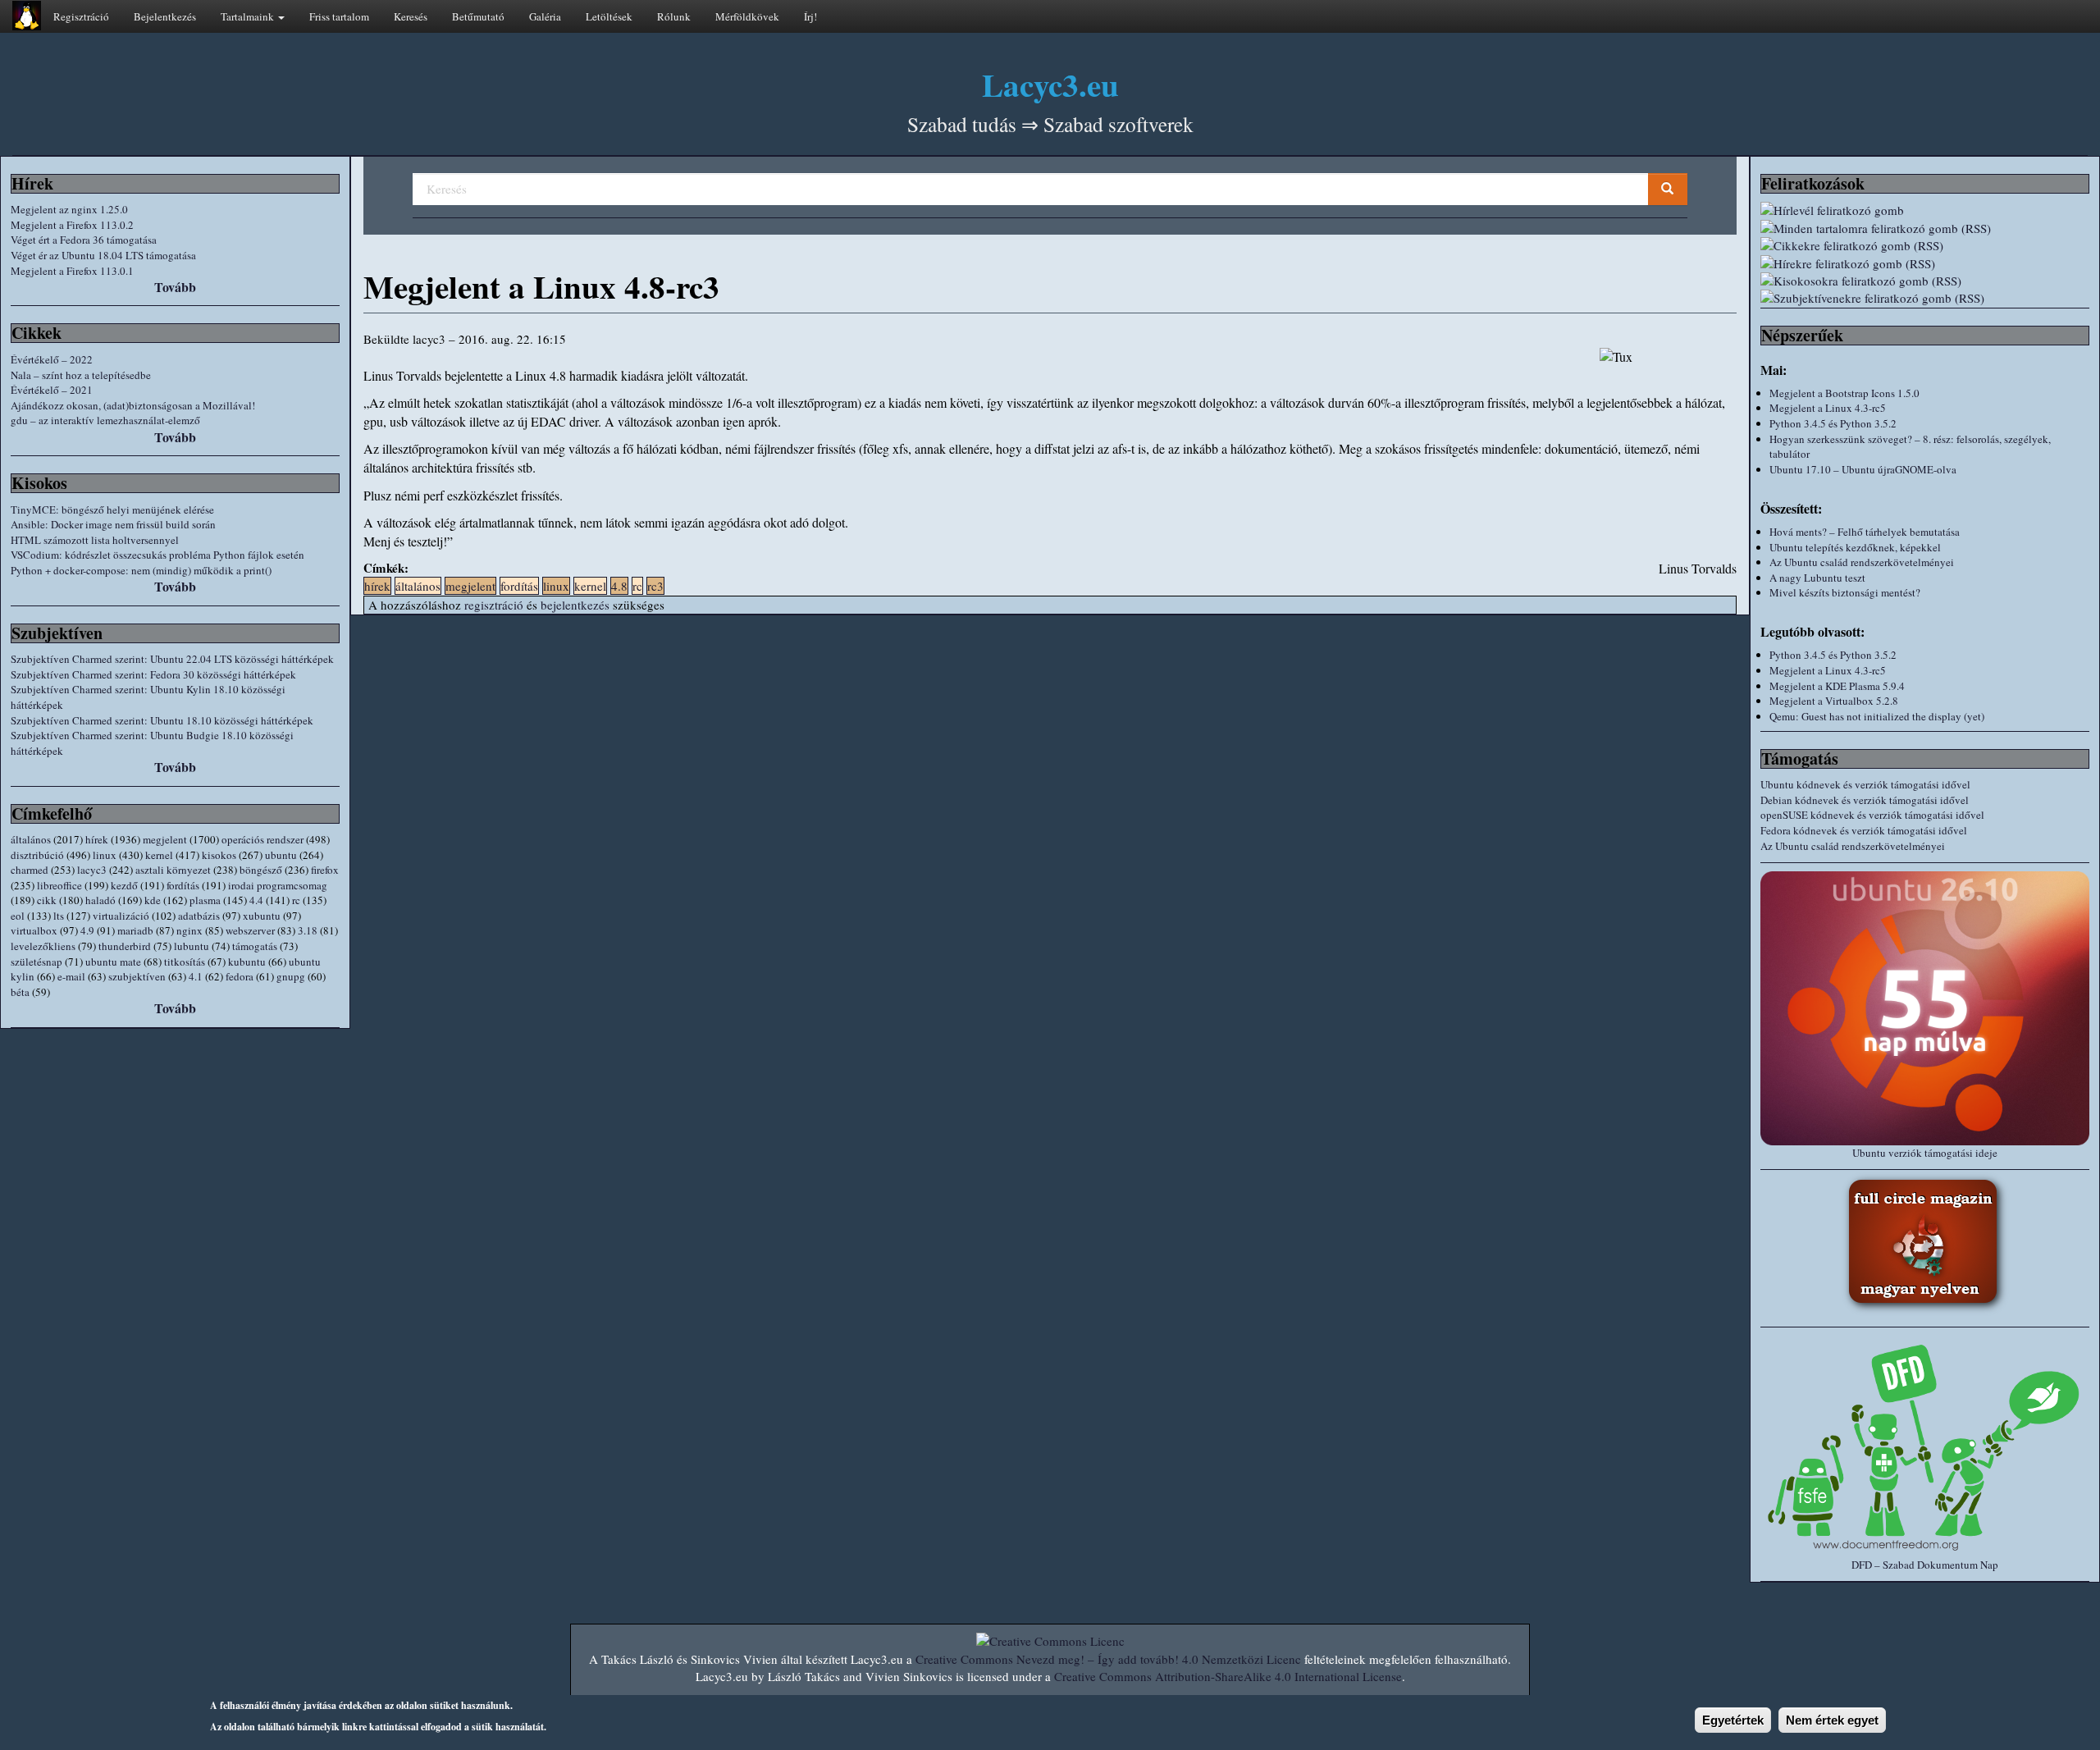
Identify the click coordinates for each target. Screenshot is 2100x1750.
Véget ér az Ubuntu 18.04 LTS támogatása (103, 255)
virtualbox (34, 930)
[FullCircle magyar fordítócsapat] (1925, 1244)
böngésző (261, 870)
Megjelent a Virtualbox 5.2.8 (1834, 701)
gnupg (291, 976)
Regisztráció (81, 16)
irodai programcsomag (278, 885)
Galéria (545, 16)
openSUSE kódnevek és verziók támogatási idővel (1872, 815)
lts (59, 916)
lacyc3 (92, 870)
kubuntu (247, 962)
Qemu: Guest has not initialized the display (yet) (1877, 716)
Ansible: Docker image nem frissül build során (113, 524)
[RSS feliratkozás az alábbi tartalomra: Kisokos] (1925, 281)
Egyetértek (1733, 1720)
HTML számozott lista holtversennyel (95, 540)
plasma (205, 900)
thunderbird (125, 946)
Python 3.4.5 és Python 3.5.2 (1833, 423)
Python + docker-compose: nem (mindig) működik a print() (141, 570)
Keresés (411, 16)
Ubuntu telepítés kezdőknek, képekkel (1855, 547)
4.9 (87, 930)
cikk (47, 900)
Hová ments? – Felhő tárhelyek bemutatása (1865, 532)
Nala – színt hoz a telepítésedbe (81, 375)
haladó (100, 900)
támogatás (255, 946)
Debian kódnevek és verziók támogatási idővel (1865, 800)
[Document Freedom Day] (1925, 1446)
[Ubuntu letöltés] (1925, 1008)
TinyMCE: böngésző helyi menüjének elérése (112, 509)
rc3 (655, 586)
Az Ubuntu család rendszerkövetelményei (1862, 562)
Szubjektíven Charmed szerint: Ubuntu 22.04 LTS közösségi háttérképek (172, 659)
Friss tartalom (339, 16)
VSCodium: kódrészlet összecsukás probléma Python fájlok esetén (157, 555)
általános (31, 839)
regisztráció (494, 605)
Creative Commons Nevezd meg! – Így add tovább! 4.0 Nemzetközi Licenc (1108, 1659)
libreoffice (59, 885)
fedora (240, 976)
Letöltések (609, 16)
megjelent (165, 839)
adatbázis (199, 916)
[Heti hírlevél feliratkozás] (1925, 210)
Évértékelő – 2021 (52, 390)
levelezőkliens (43, 946)
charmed (30, 870)
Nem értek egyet (1832, 1720)
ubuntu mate (113, 962)
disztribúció (37, 855)
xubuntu (262, 916)
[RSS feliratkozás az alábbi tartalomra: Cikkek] (1925, 246)
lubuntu (192, 946)
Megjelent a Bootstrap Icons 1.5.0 (1844, 393)
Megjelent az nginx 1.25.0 (69, 209)
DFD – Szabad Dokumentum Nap (1925, 1565)
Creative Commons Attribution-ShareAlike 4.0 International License (1228, 1676)
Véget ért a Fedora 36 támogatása (84, 240)
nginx (189, 930)
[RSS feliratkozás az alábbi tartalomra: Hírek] (1925, 264)
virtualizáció (121, 916)
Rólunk (674, 16)
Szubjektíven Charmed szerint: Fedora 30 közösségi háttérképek (153, 674)
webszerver (250, 930)
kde (153, 900)
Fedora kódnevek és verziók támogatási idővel (1864, 830)
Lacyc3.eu (1050, 84)
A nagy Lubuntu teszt (1817, 578)
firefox (325, 870)
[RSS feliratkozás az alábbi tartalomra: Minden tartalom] (1925, 228)
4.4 (256, 900)
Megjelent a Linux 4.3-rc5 (1828, 408)
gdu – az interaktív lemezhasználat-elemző (105, 420)
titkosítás (185, 962)
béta (20, 992)
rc (296, 900)
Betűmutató (478, 16)
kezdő (124, 885)
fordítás (183, 885)
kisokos (219, 855)
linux (105, 855)
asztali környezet (173, 870)
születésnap (37, 962)
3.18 (308, 930)
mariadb (135, 930)
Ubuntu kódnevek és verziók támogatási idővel (1865, 784)
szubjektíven (137, 976)
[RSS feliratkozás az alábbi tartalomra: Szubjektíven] (1925, 298)
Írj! (810, 16)
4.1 (196, 976)
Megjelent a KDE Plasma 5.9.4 (1837, 686)
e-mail (71, 976)
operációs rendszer (262, 839)
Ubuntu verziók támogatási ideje (1925, 1153)
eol (18, 916)
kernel (159, 855)
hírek (97, 839)
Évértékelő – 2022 (52, 359)
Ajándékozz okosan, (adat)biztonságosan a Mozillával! (133, 405)
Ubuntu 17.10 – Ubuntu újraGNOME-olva (1863, 469)
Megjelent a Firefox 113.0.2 (72, 225)
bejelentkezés (575, 605)
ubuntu (281, 855)
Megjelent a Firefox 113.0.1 (72, 271)
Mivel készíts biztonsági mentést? (1845, 592)
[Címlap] (27, 16)
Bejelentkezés (165, 16)
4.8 (619, 586)
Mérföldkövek (747, 16)
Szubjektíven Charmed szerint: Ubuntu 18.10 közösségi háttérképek (162, 720)
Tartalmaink (249, 16)
